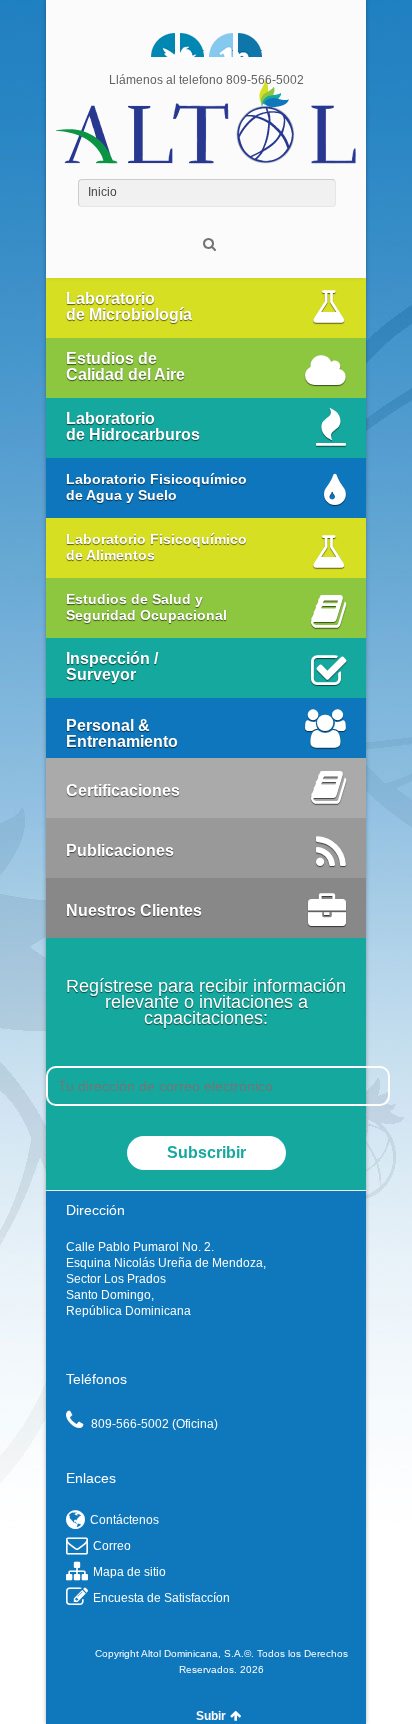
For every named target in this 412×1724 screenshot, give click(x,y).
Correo (112, 1546)
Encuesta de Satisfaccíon (161, 1598)
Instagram (250, 45)
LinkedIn (221, 45)
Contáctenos (124, 1520)
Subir (211, 1716)
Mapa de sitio (129, 1572)
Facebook (192, 45)
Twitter (163, 45)
